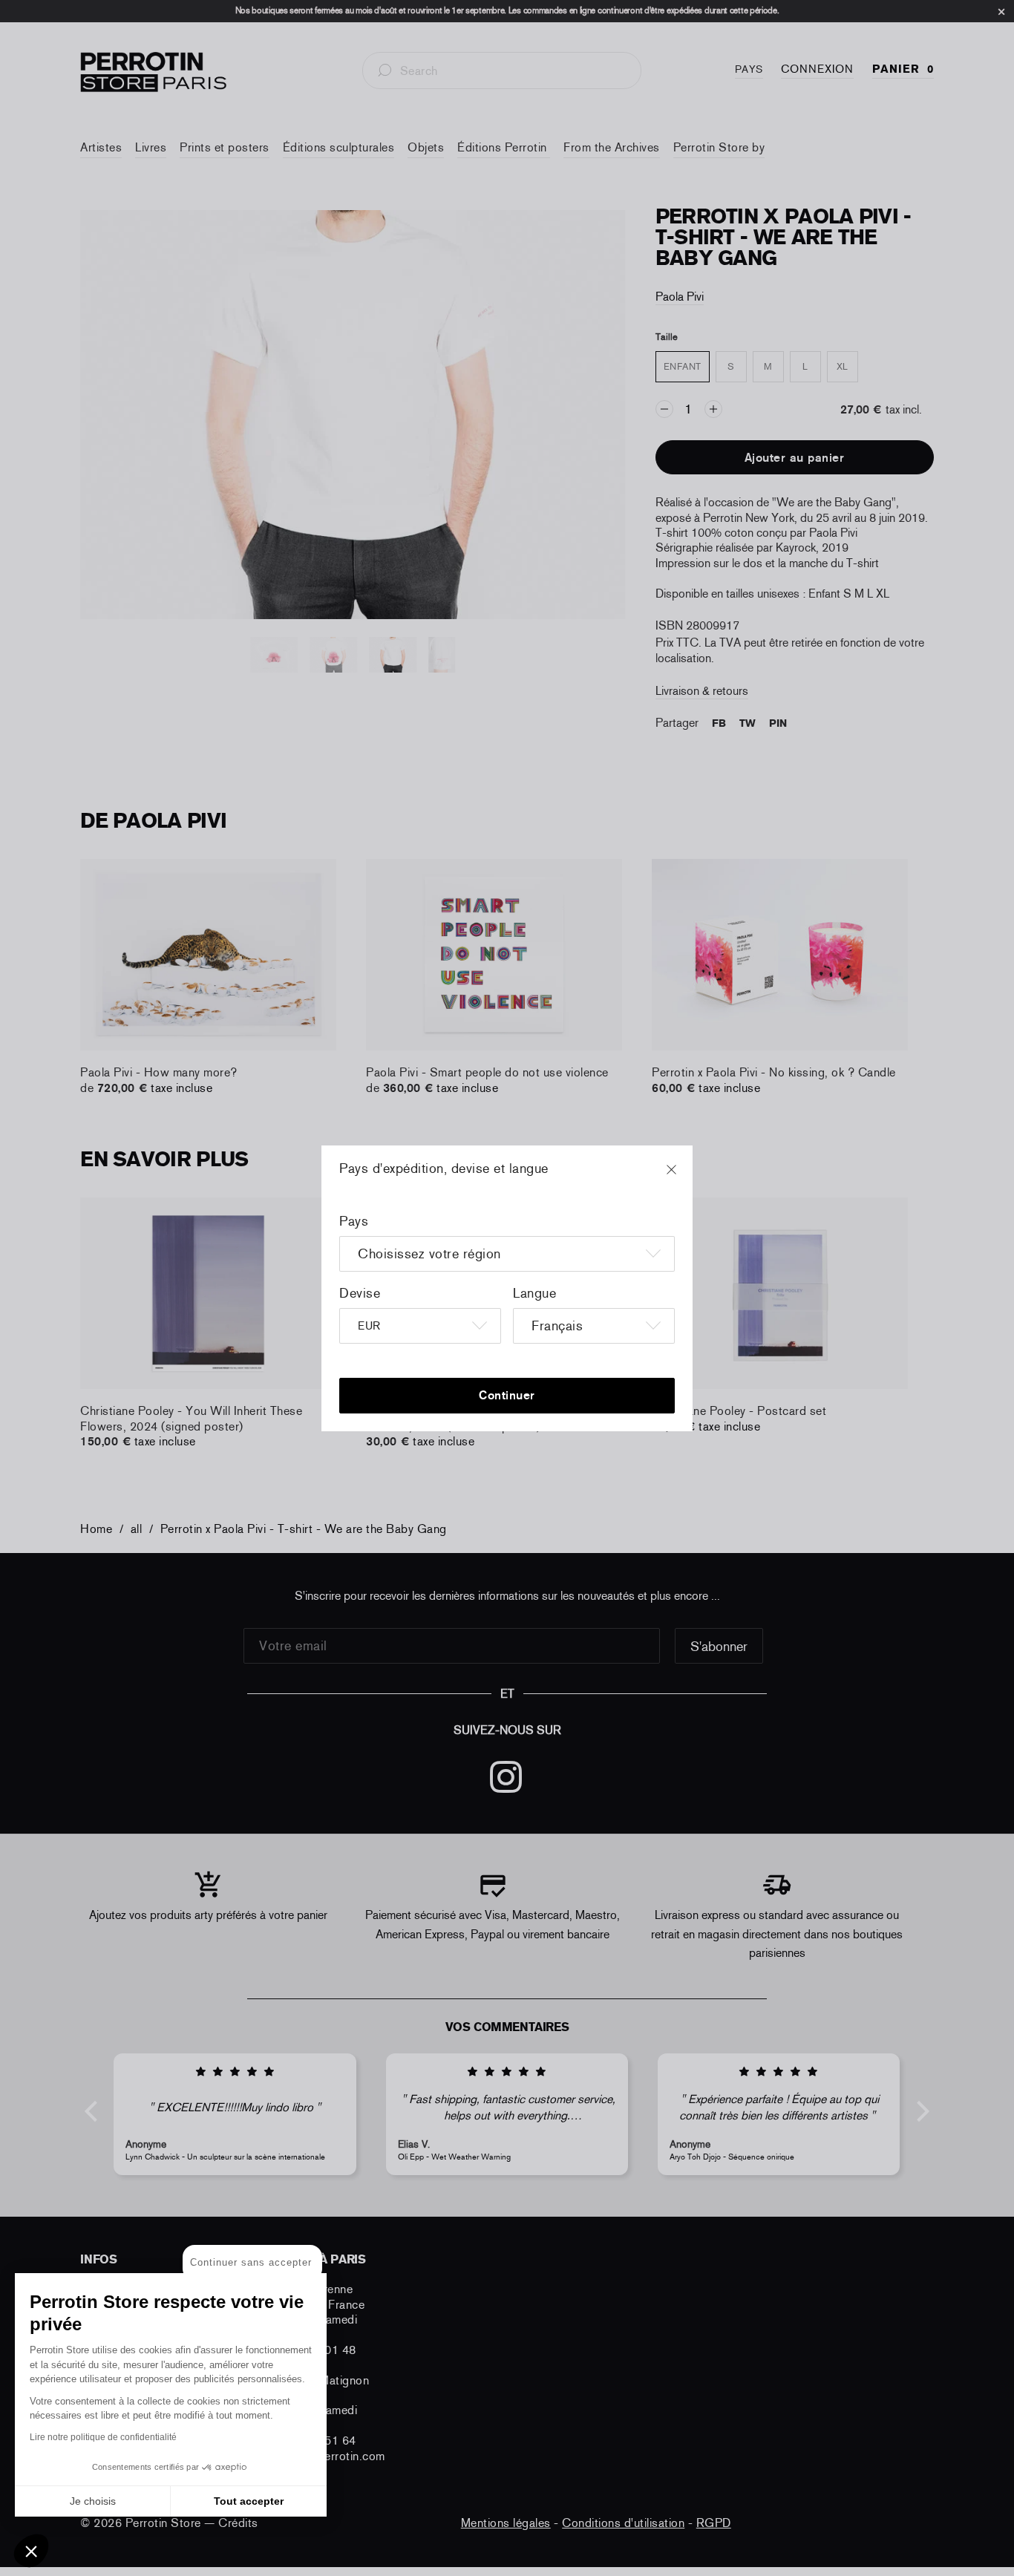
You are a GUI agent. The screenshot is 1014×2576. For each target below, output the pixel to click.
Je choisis (93, 2501)
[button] (31, 2551)
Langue (534, 1293)
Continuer (507, 1395)
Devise (360, 1293)
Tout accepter (249, 2501)
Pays (354, 1221)
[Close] (685, 1177)
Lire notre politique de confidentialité (103, 2437)
